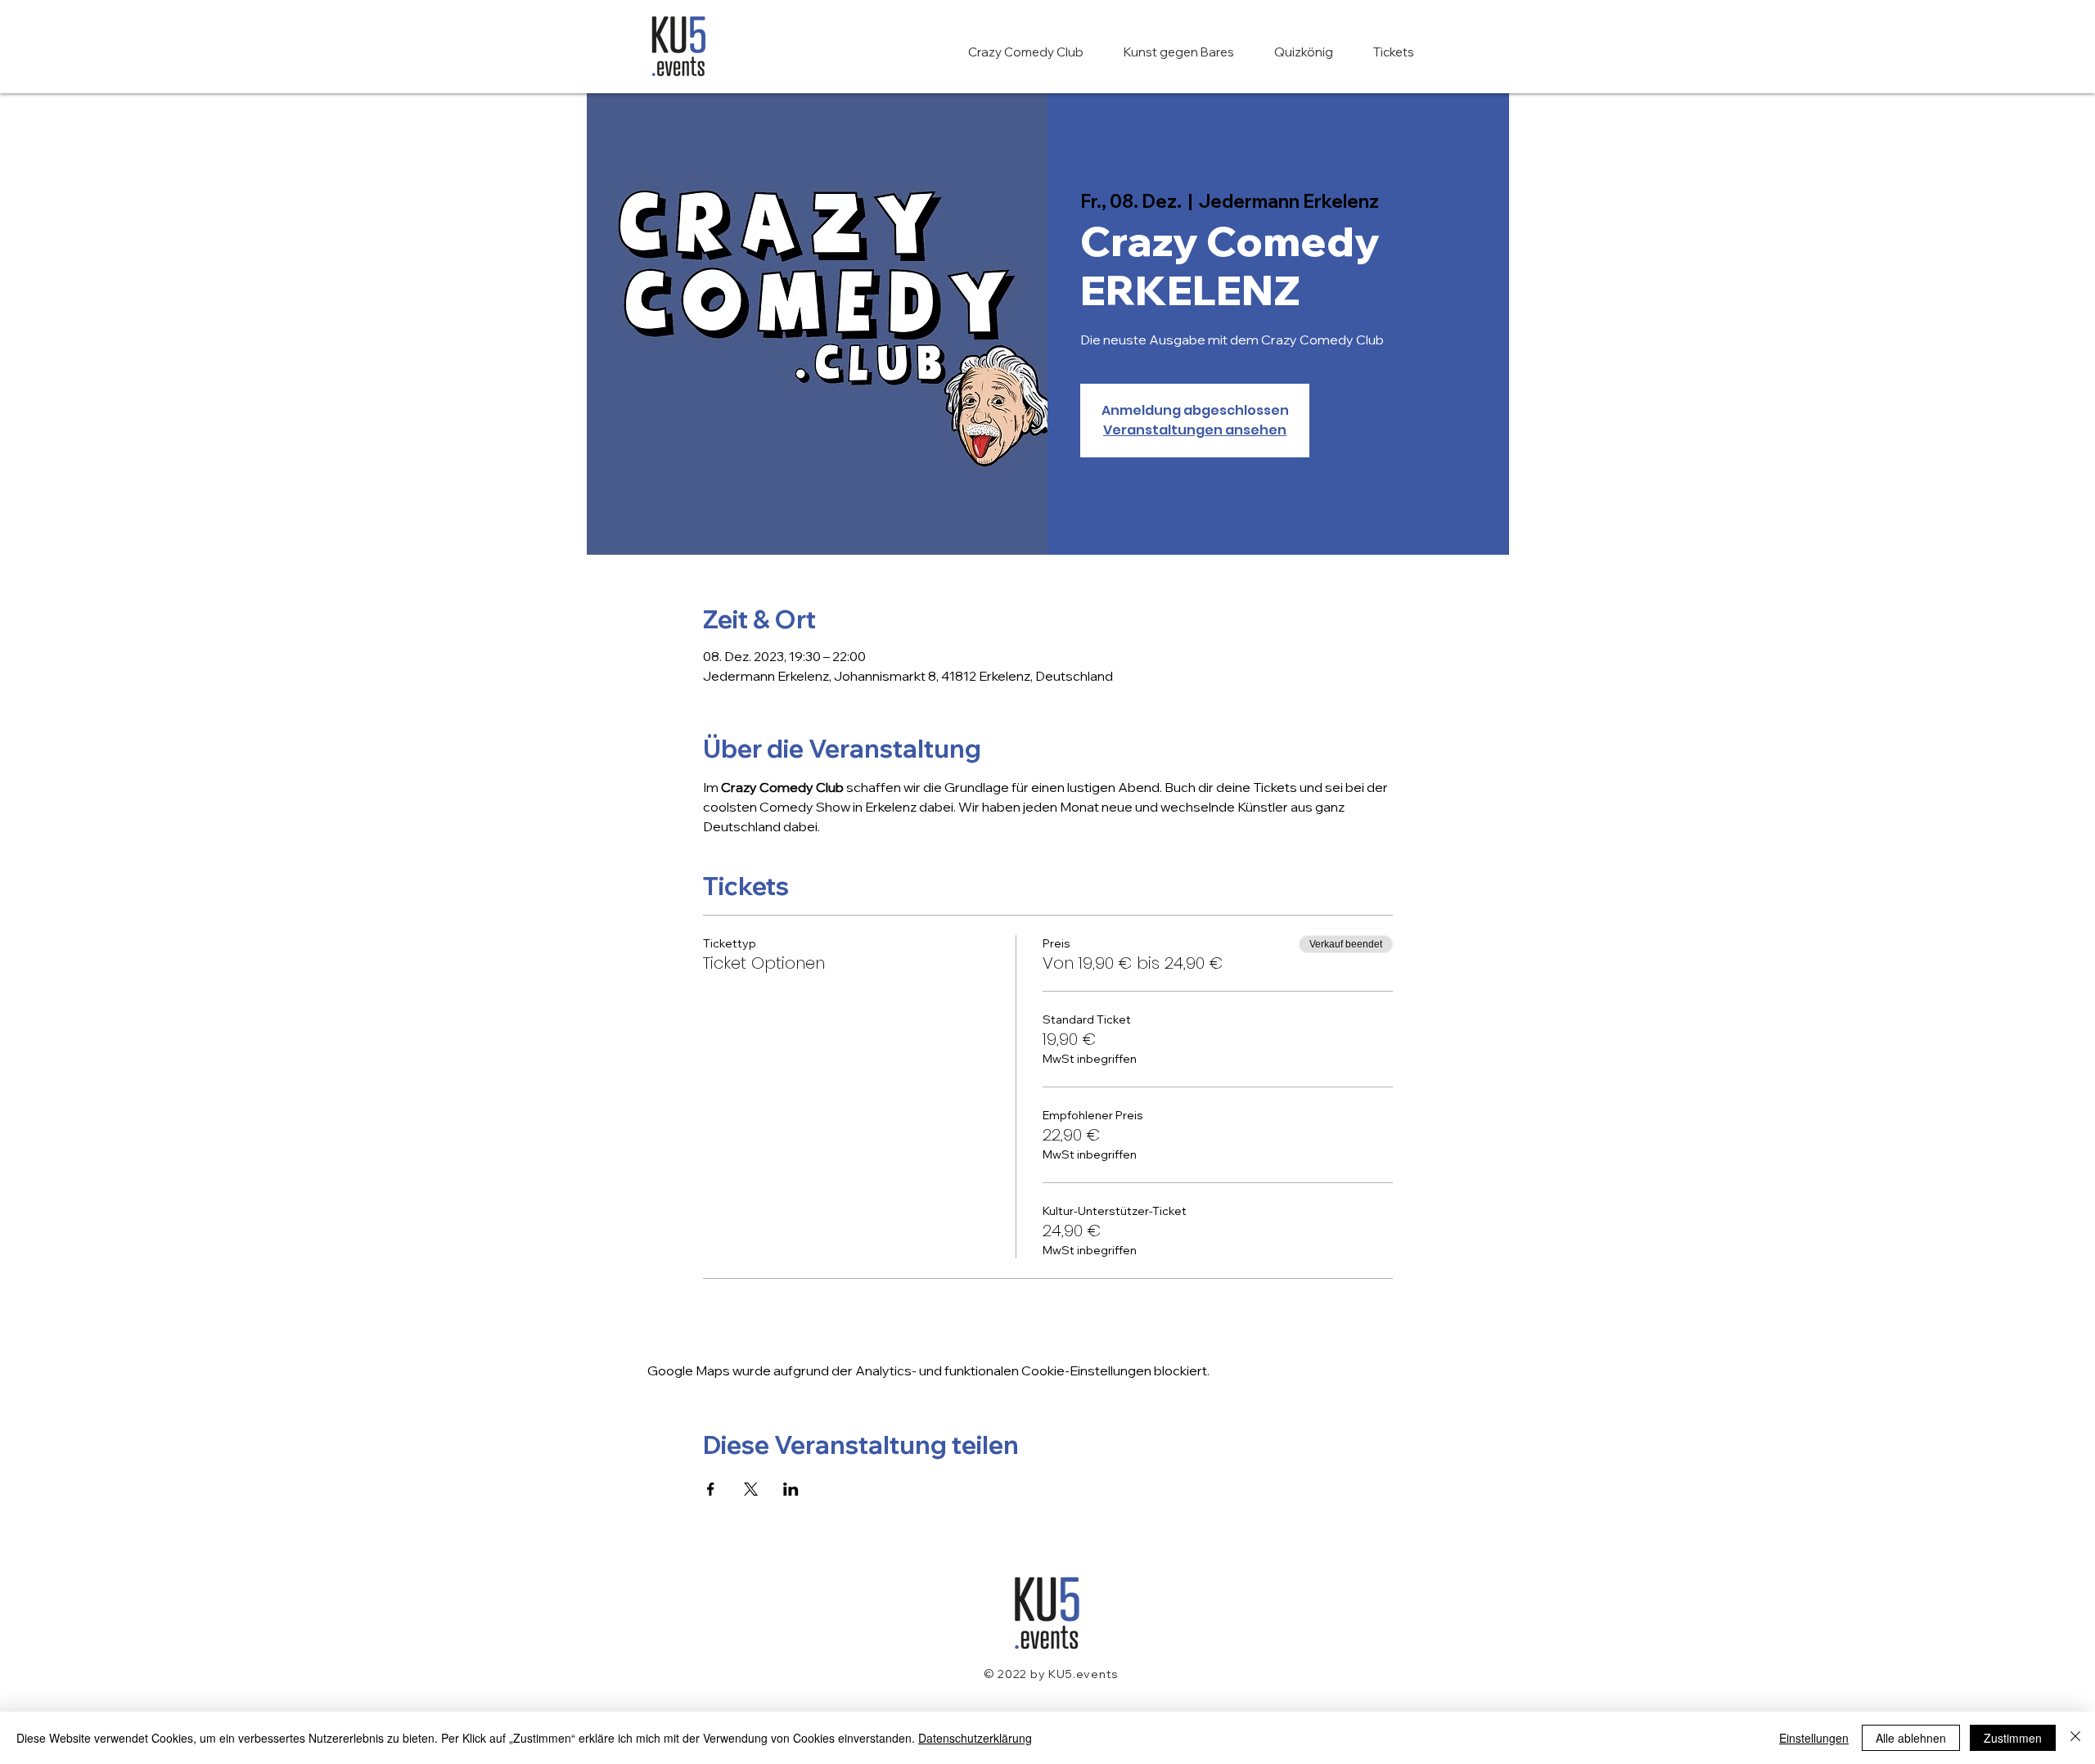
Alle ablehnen (1911, 1738)
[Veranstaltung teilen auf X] (751, 1489)
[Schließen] (2075, 1738)
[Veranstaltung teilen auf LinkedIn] (791, 1489)
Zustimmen (2013, 1738)
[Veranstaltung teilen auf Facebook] (711, 1489)
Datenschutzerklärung (975, 1738)
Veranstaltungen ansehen (1195, 430)
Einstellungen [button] (1814, 1738)
